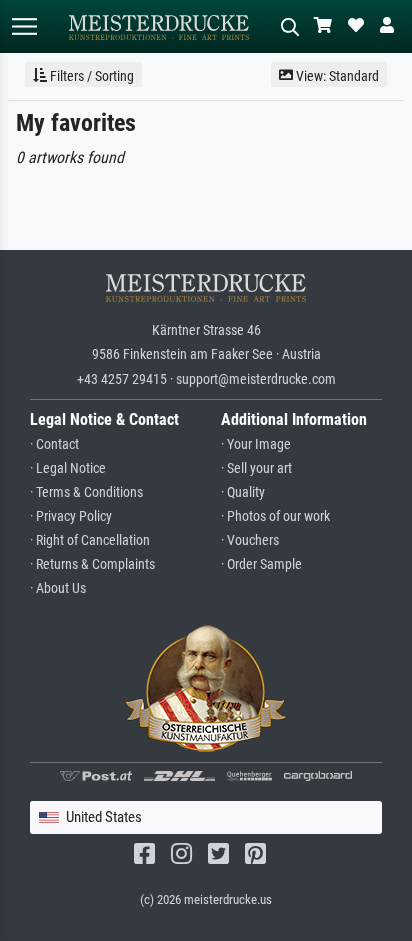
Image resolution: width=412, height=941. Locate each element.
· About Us (58, 588)
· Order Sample (261, 564)
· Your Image (256, 444)
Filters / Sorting (90, 76)
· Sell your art (256, 468)
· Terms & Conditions (86, 492)
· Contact (54, 444)
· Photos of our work (275, 516)
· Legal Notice (68, 468)
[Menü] (24, 26)
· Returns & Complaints (92, 564)
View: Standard (336, 76)
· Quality (243, 492)
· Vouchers (250, 540)
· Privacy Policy (71, 516)
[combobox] (206, 817)
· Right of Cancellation (90, 540)
